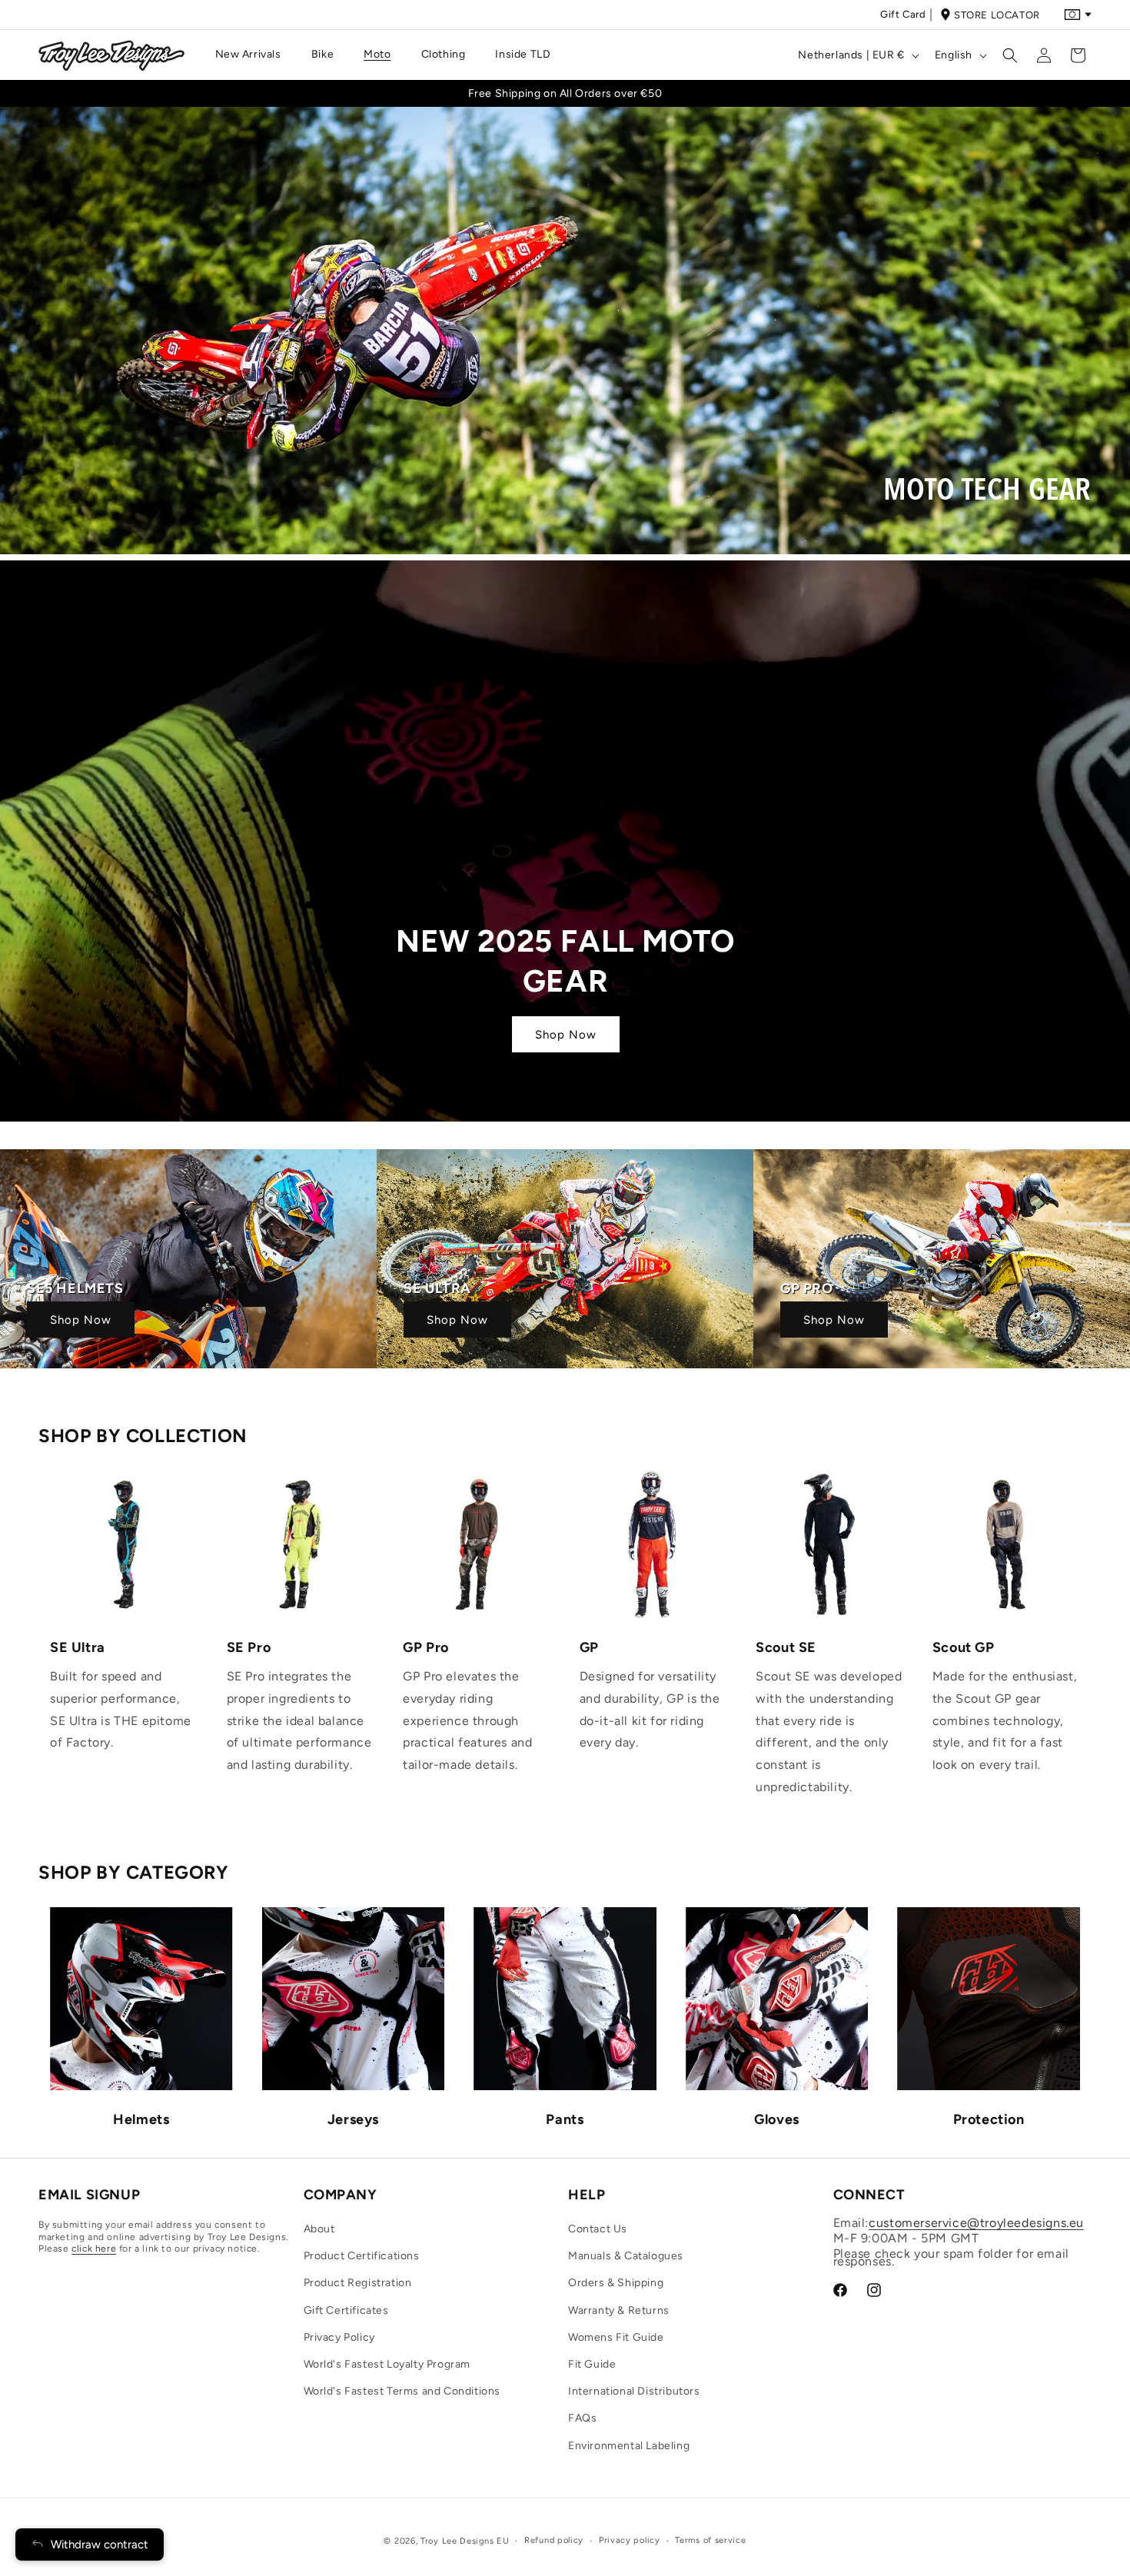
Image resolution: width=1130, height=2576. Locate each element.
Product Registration (358, 2283)
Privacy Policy (339, 2337)
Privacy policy (630, 2540)
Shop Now (81, 1320)
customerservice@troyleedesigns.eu (976, 2223)
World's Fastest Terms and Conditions (402, 2391)
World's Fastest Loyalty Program (387, 2364)
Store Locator (997, 15)
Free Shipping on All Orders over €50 (565, 93)
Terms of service (710, 2540)
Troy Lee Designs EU (465, 2541)
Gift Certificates (346, 2310)
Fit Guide (592, 2364)
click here (94, 2249)
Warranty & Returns (619, 2310)
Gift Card (903, 14)
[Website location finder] (1078, 15)
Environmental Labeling (629, 2446)
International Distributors (634, 2391)
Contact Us (598, 2229)
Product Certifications (362, 2256)
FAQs (582, 2418)
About (319, 2229)
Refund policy (554, 2540)
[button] (254, 55)
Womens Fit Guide (616, 2337)
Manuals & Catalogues (626, 2256)
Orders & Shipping (616, 2283)
